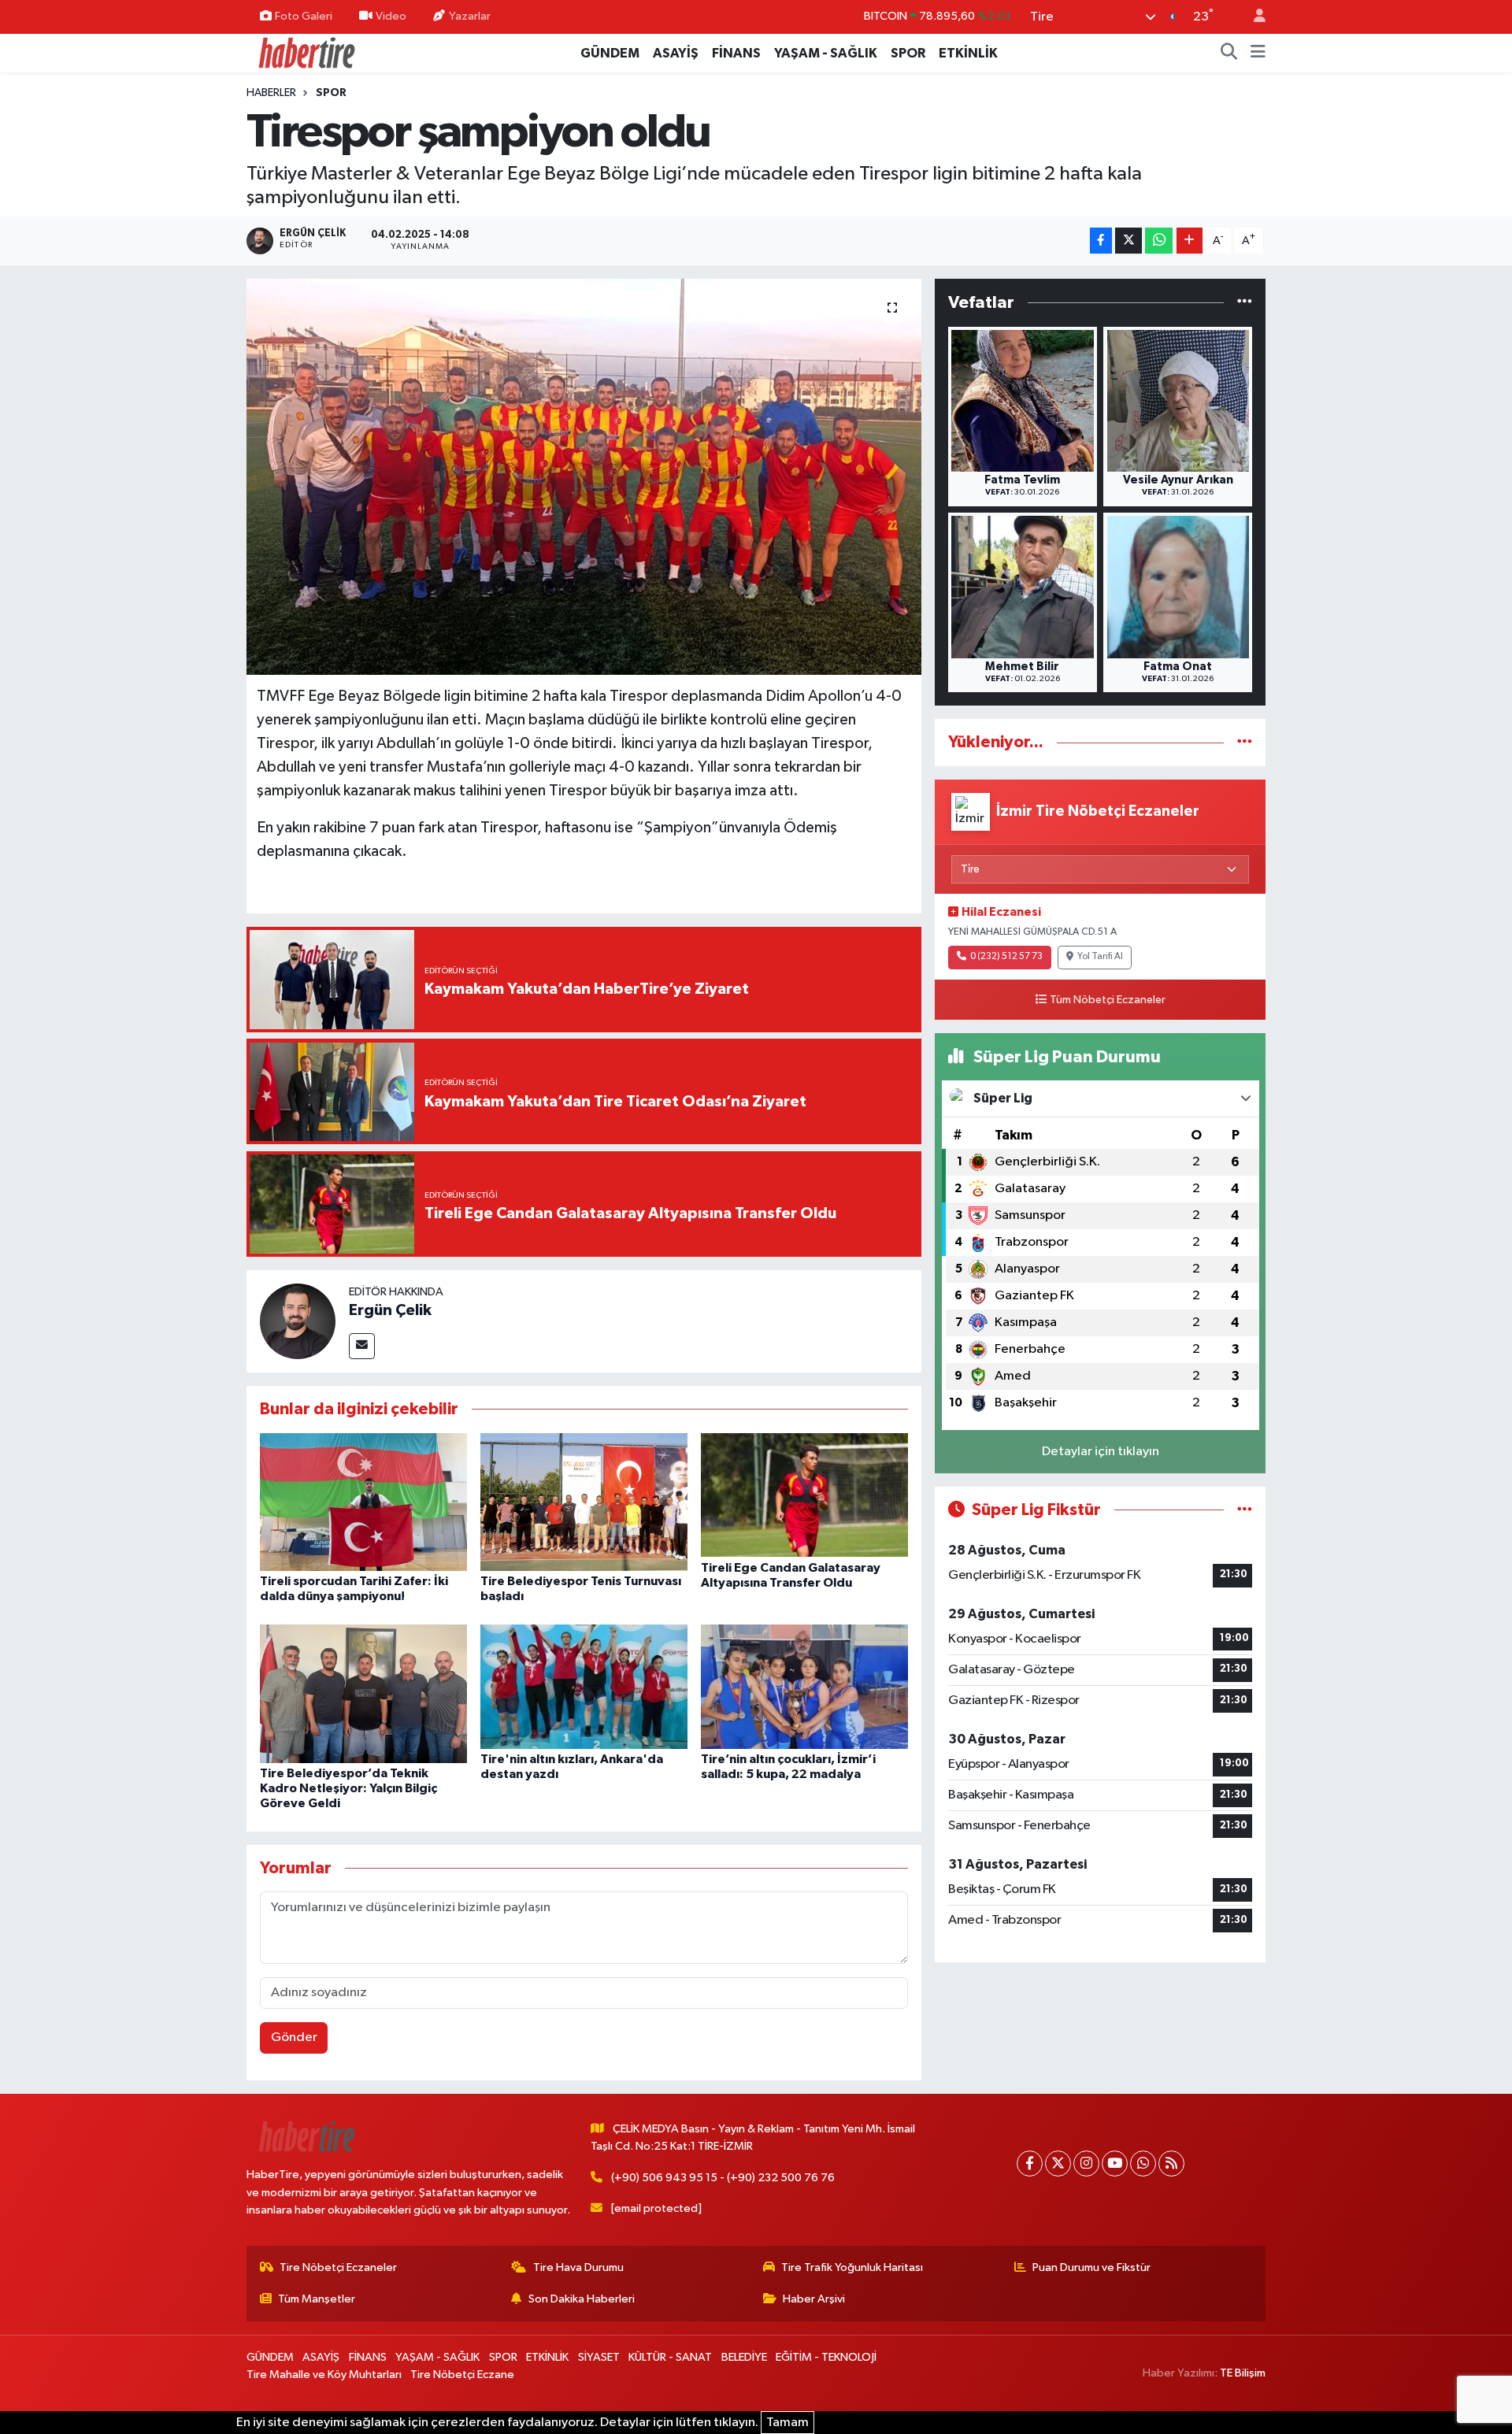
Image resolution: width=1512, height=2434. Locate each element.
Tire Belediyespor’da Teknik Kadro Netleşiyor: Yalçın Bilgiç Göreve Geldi (348, 1788)
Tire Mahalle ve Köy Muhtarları (324, 2375)
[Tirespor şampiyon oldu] (584, 476)
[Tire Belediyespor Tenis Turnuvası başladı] (584, 1501)
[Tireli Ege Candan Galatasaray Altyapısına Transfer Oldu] (804, 1495)
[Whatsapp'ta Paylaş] (1159, 241)
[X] (1058, 2164)
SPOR (908, 53)
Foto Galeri (304, 16)
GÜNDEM (610, 53)
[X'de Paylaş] (1128, 241)
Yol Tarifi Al (1100, 957)
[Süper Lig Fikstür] (1245, 1510)
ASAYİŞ (676, 53)
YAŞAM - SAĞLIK (826, 53)
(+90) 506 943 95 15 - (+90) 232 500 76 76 (723, 2178)
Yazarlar (470, 16)
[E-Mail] (362, 1346)
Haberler (271, 93)
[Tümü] (1245, 303)
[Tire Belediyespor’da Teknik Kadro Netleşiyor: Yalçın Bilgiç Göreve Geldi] (363, 1693)
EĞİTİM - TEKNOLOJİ (826, 2357)
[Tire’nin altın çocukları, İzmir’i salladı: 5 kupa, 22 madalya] (804, 1686)
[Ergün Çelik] (298, 1321)
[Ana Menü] (1258, 54)
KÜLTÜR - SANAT (670, 2357)
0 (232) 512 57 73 (1006, 957)
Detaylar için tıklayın (1101, 1452)
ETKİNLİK (968, 53)
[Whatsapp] (1143, 2164)
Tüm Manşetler (317, 2299)
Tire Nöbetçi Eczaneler (338, 2267)
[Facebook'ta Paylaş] (1101, 241)
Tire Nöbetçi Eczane (462, 2375)
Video (391, 16)
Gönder (294, 2038)
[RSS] (1171, 2164)
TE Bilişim (1243, 2373)
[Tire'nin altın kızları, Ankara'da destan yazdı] (584, 1686)
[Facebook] (1030, 2164)
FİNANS (736, 53)
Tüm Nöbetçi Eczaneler (1108, 1000)
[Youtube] (1115, 2164)
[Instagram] (1086, 2164)
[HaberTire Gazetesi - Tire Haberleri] (306, 52)
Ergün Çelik (390, 1310)
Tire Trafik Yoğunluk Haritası (852, 2267)
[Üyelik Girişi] (1253, 17)
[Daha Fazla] (1190, 241)
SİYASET (599, 2357)
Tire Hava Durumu (578, 2267)
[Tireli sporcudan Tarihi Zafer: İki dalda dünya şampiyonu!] (363, 1501)
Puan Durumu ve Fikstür (1091, 2267)
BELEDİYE (744, 2357)
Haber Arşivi (814, 2299)
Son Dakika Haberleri (582, 2299)
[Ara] (1229, 54)
